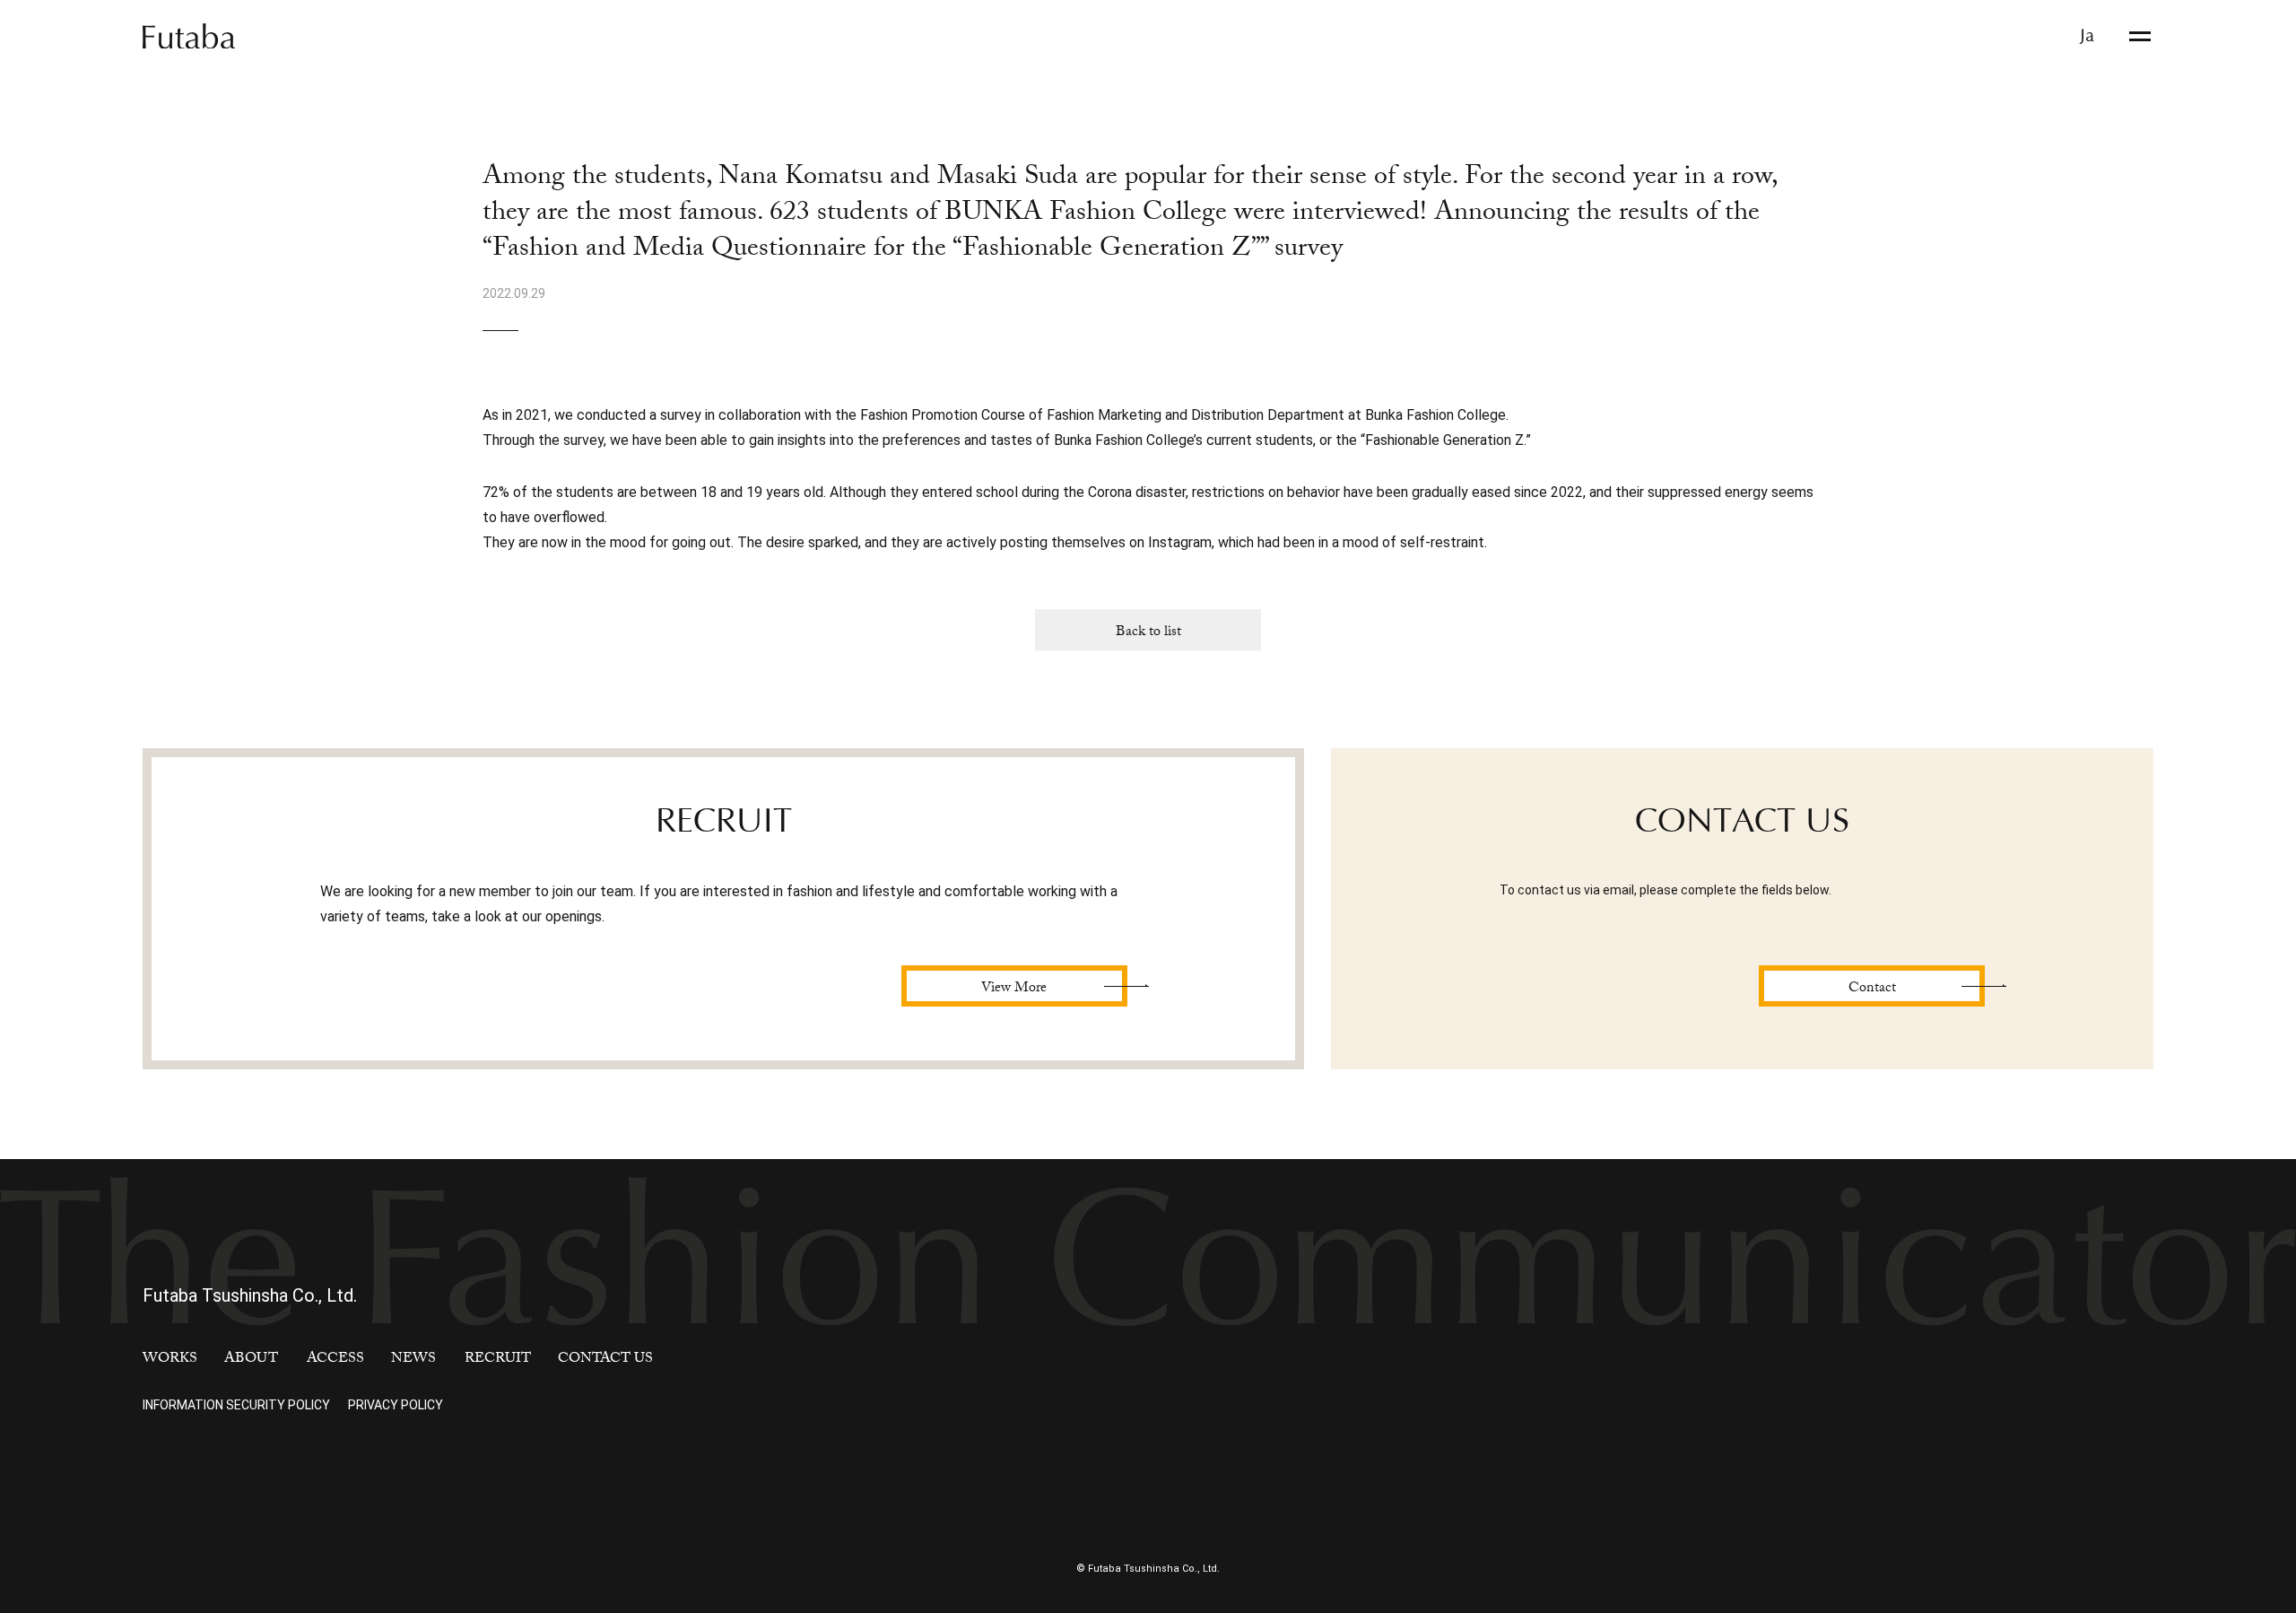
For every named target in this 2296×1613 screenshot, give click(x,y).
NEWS (413, 1360)
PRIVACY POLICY (396, 1405)
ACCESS (335, 1360)
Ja (2087, 36)
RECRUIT (498, 1360)
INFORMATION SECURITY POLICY (236, 1405)
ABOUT (251, 1360)
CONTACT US (605, 1360)
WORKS (170, 1360)
